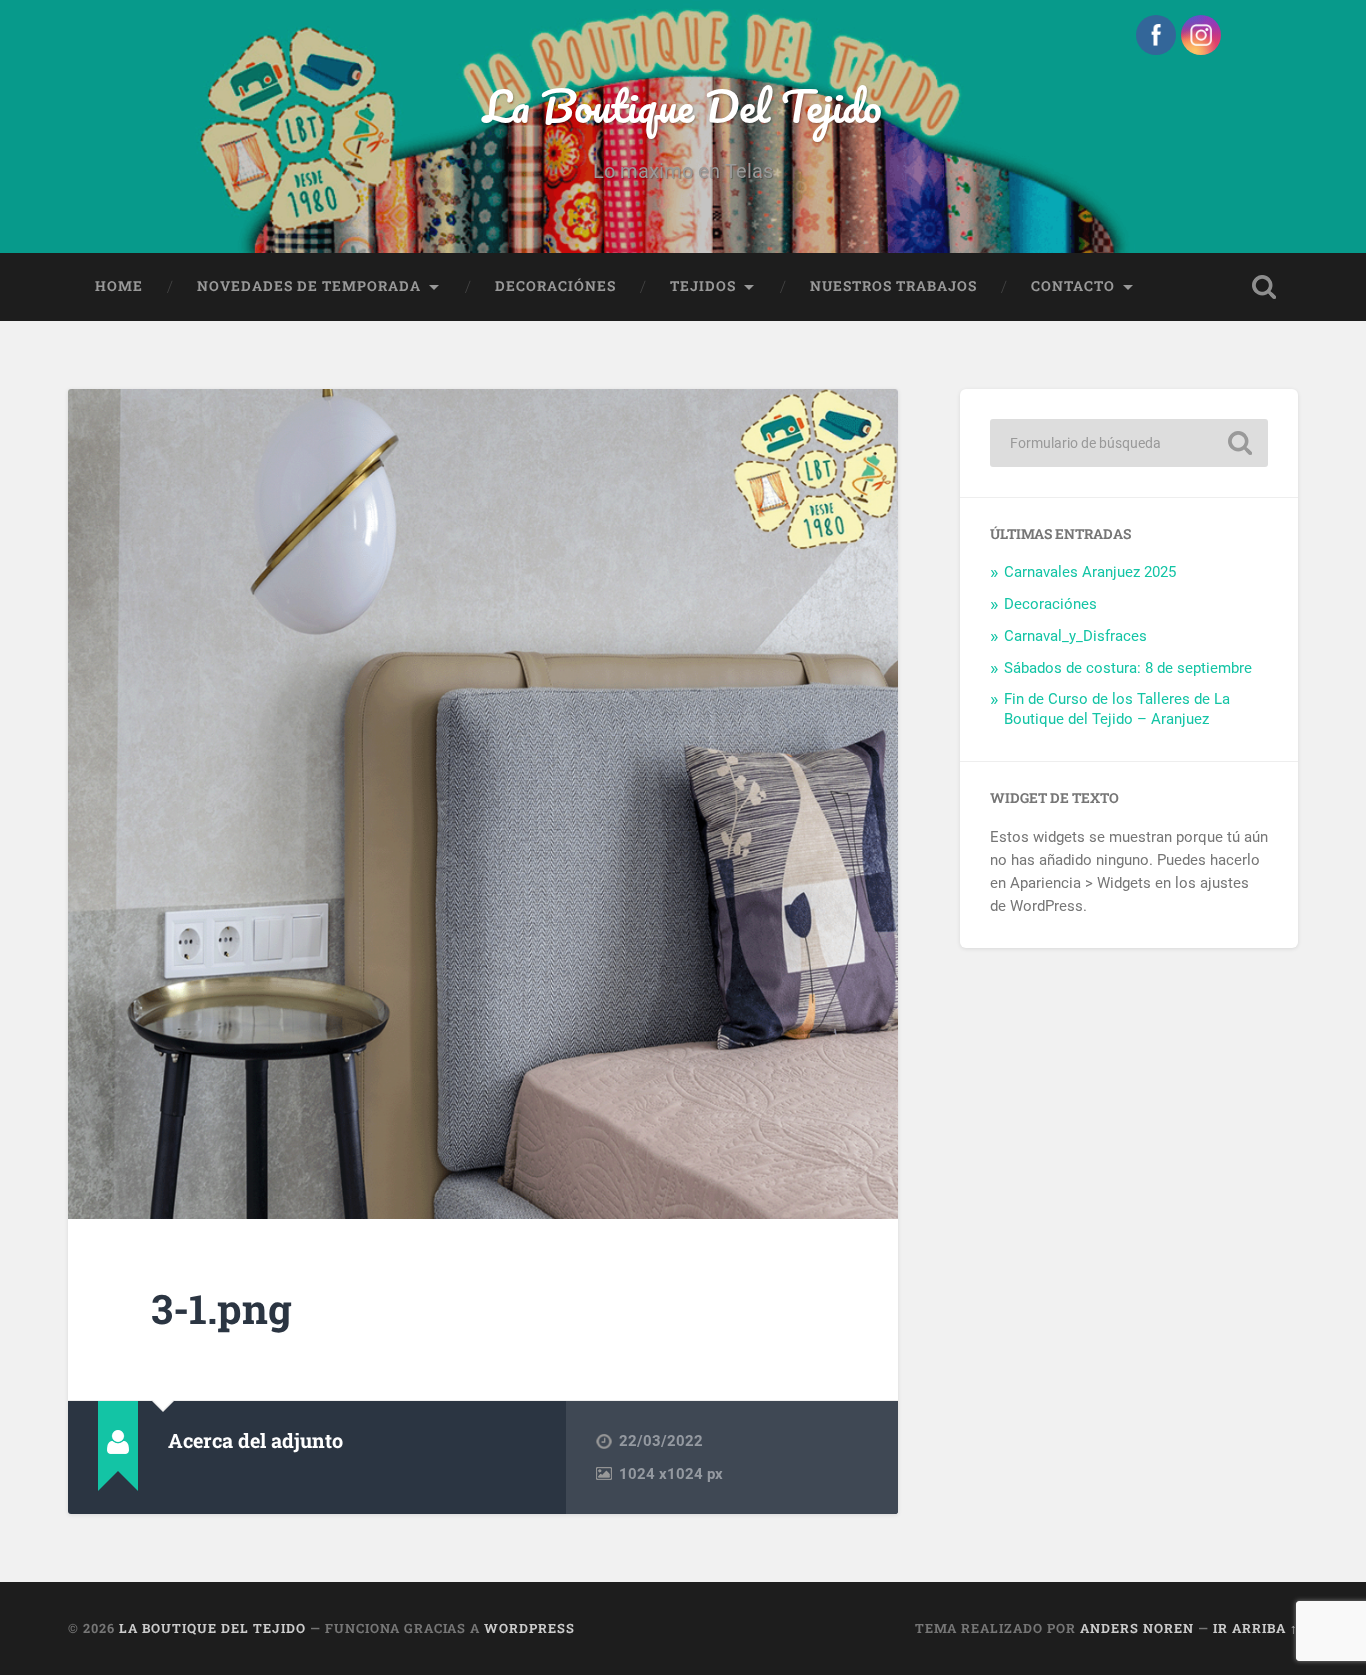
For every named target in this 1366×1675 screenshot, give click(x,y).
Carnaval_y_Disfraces (1075, 636)
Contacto (1073, 286)
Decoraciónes (555, 286)
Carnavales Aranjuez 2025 (1090, 572)
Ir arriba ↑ (1255, 1628)
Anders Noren (1137, 1628)
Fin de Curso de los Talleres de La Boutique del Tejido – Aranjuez (1117, 709)
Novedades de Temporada (309, 286)
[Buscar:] (1129, 443)
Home (119, 286)
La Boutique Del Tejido (682, 105)
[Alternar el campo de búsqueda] (1264, 287)
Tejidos (703, 286)
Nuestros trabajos (893, 286)
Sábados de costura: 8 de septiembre (1128, 668)
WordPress (529, 1628)
